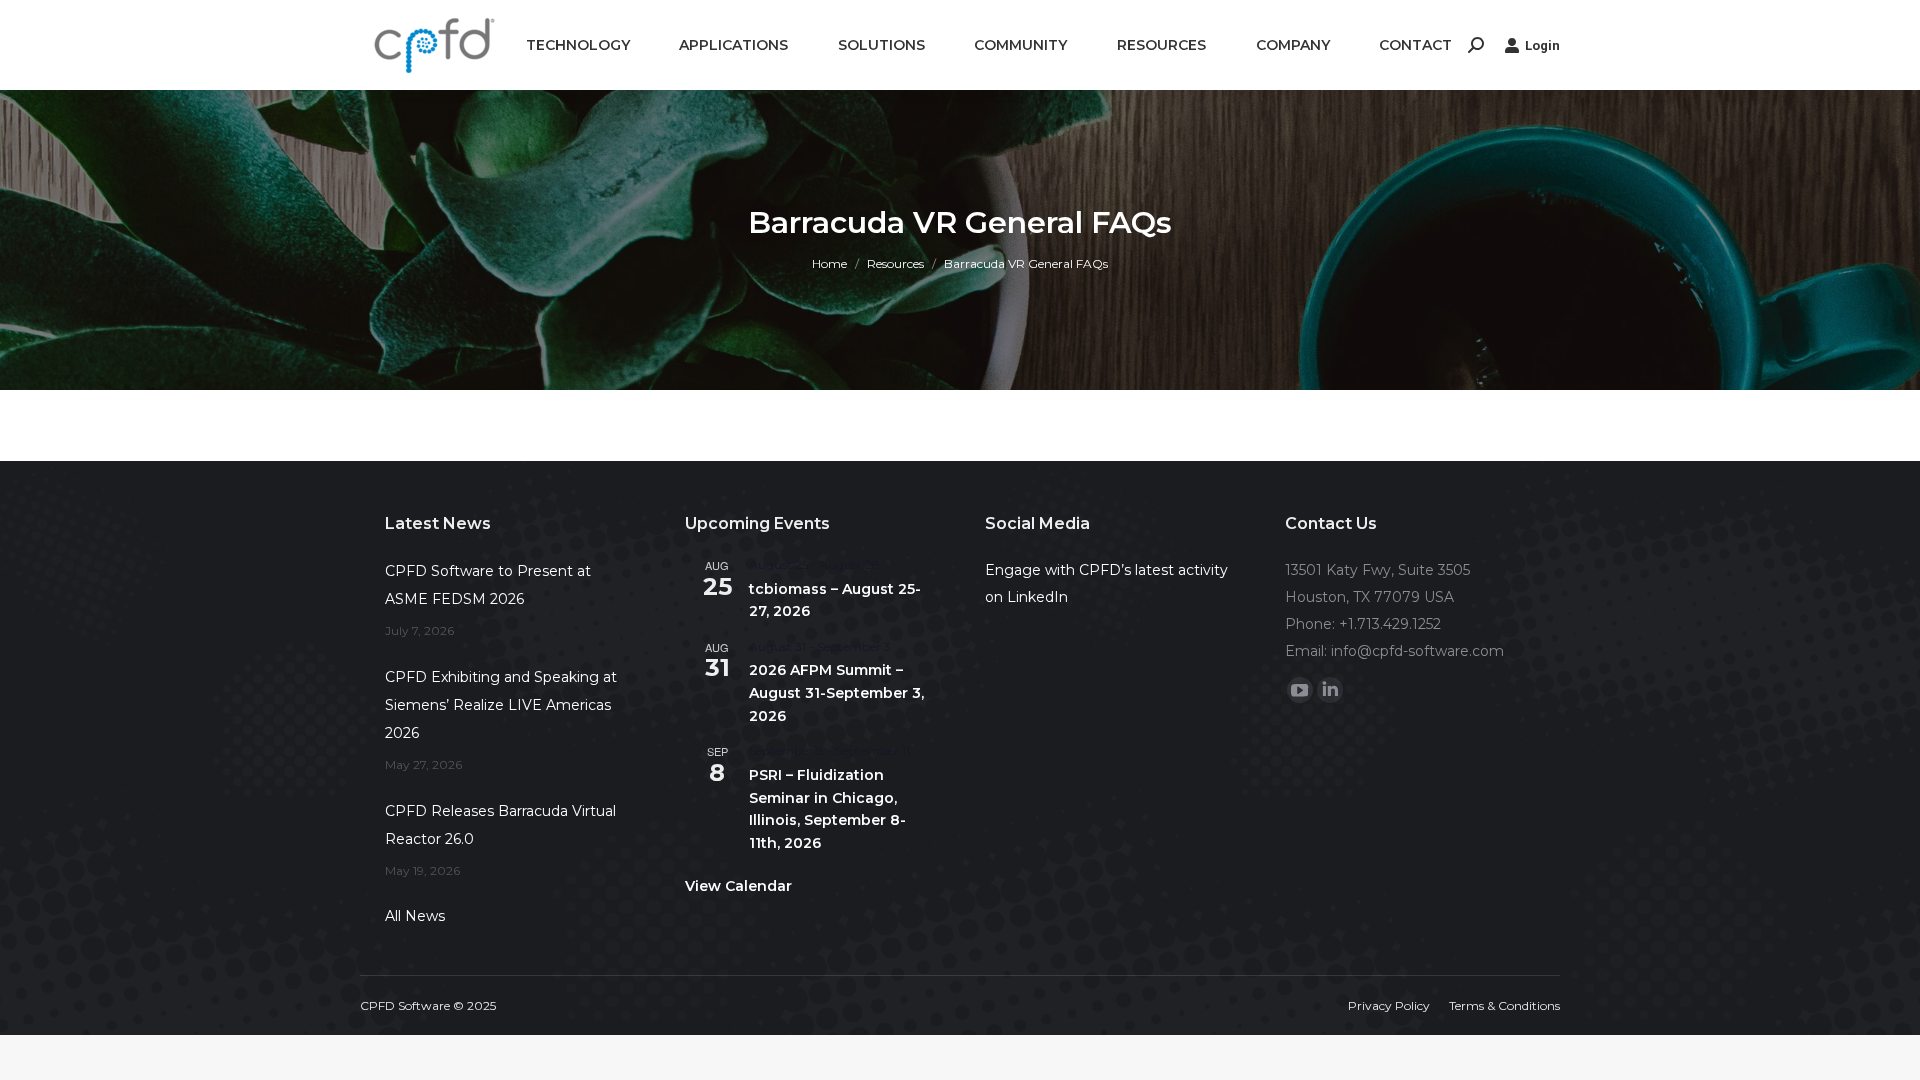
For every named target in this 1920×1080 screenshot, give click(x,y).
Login (1542, 45)
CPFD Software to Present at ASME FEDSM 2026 (488, 585)
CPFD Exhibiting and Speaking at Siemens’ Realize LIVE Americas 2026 (501, 705)
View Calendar (738, 886)
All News (415, 916)
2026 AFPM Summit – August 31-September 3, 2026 (836, 692)
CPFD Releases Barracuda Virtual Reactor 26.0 (500, 825)
